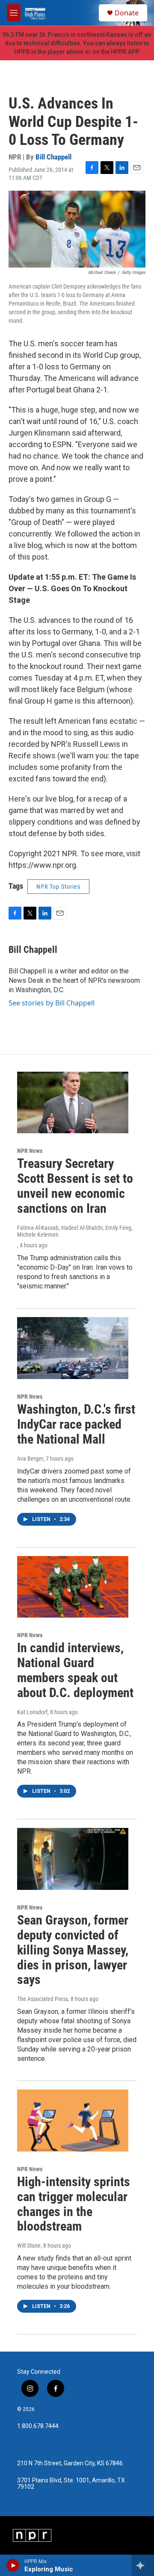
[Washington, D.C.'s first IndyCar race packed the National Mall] (73, 1348)
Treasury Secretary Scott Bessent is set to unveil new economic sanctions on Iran (75, 1186)
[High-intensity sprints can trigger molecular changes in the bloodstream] (73, 2121)
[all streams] (143, 2565)
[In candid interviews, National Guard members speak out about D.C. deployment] (73, 1587)
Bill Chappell (53, 157)
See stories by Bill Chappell (52, 1003)
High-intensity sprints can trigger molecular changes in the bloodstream (74, 2204)
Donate (127, 13)
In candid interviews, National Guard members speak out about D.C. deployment (75, 1670)
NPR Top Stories (58, 887)
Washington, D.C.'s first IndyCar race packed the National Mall (76, 1424)
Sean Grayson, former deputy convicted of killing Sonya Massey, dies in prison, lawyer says (73, 1950)
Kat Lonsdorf (32, 1712)
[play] (13, 2565)
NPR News (30, 1151)
